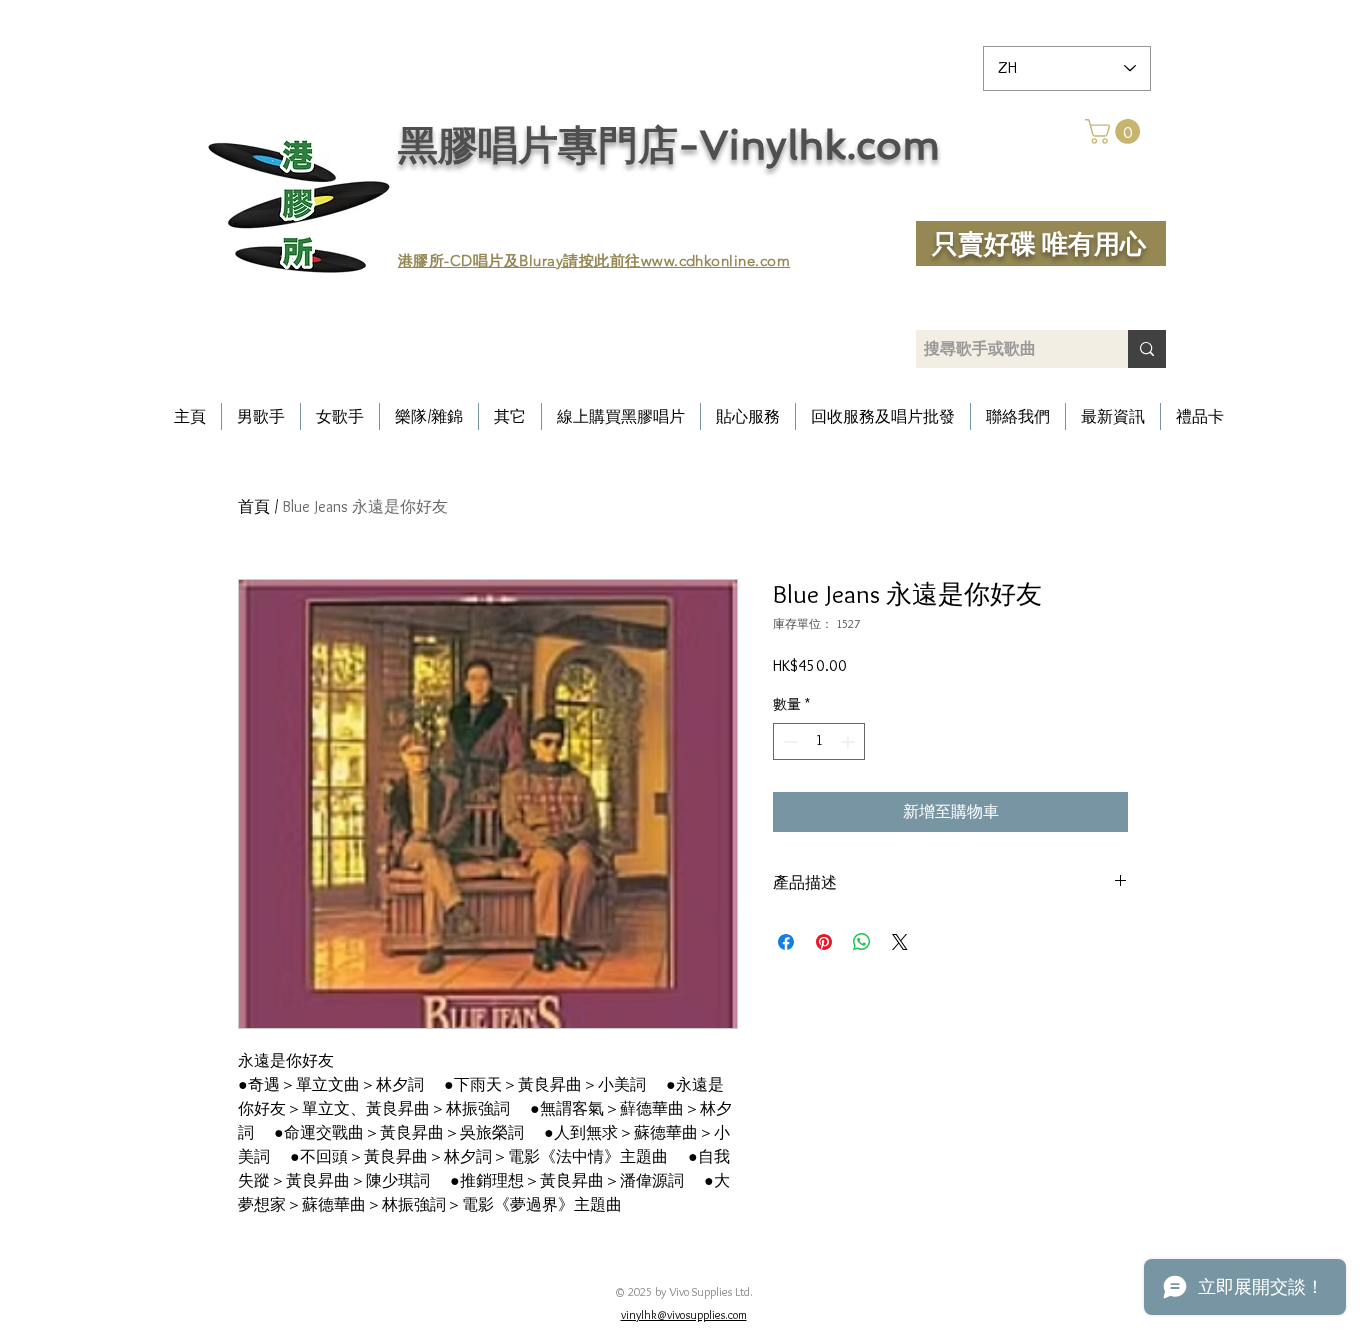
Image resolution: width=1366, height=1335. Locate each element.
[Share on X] (900, 942)
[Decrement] (788, 741)
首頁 (254, 506)
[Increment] (849, 741)
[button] (1115, 131)
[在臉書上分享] (786, 942)
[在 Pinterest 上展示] (824, 942)
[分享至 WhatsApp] (862, 942)
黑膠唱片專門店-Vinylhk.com (669, 145)
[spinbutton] (819, 741)
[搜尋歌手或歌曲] (1147, 349)
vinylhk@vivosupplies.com (684, 1314)
